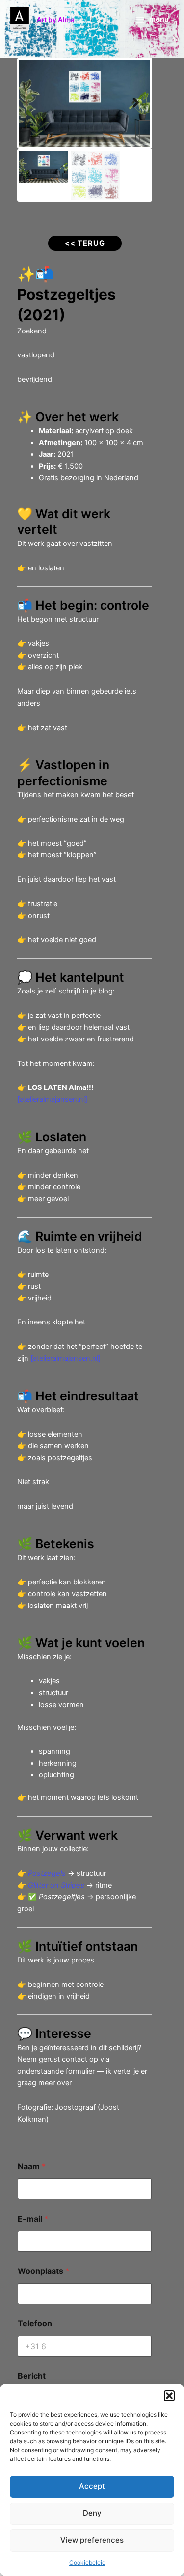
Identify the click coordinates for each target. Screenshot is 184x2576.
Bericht (32, 2376)
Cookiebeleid (87, 2563)
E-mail (33, 2219)
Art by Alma (56, 20)
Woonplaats (43, 2271)
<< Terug (85, 243)
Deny (92, 2513)
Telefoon (35, 2324)
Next (135, 103)
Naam (32, 2166)
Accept (92, 2486)
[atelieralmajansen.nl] (52, 1099)
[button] (169, 2396)
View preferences (92, 2540)
